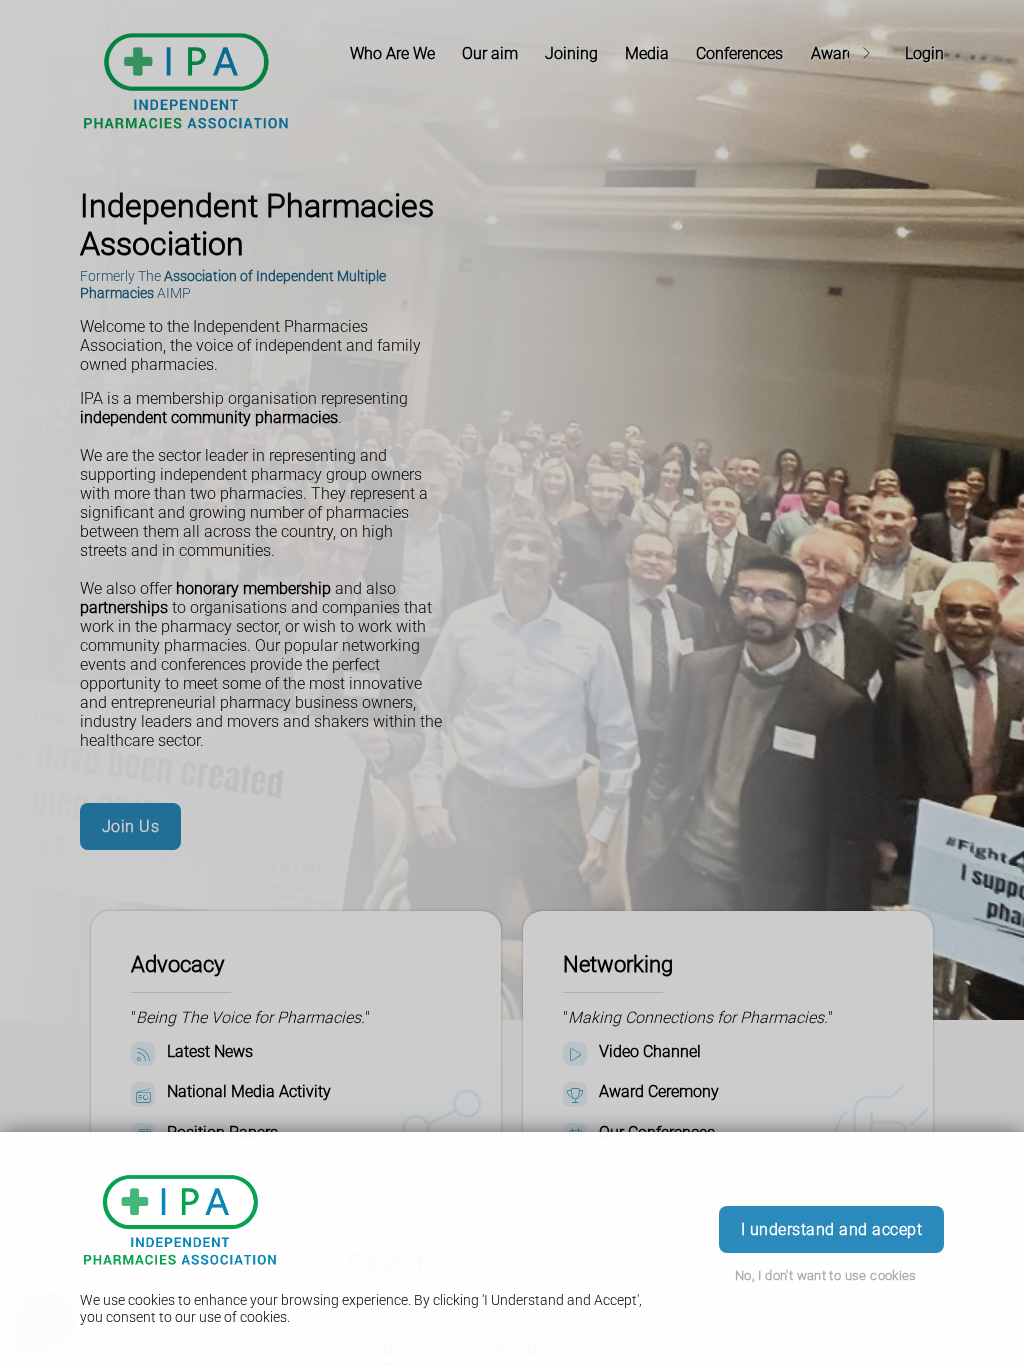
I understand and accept (831, 1229)
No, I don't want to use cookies (826, 1275)
